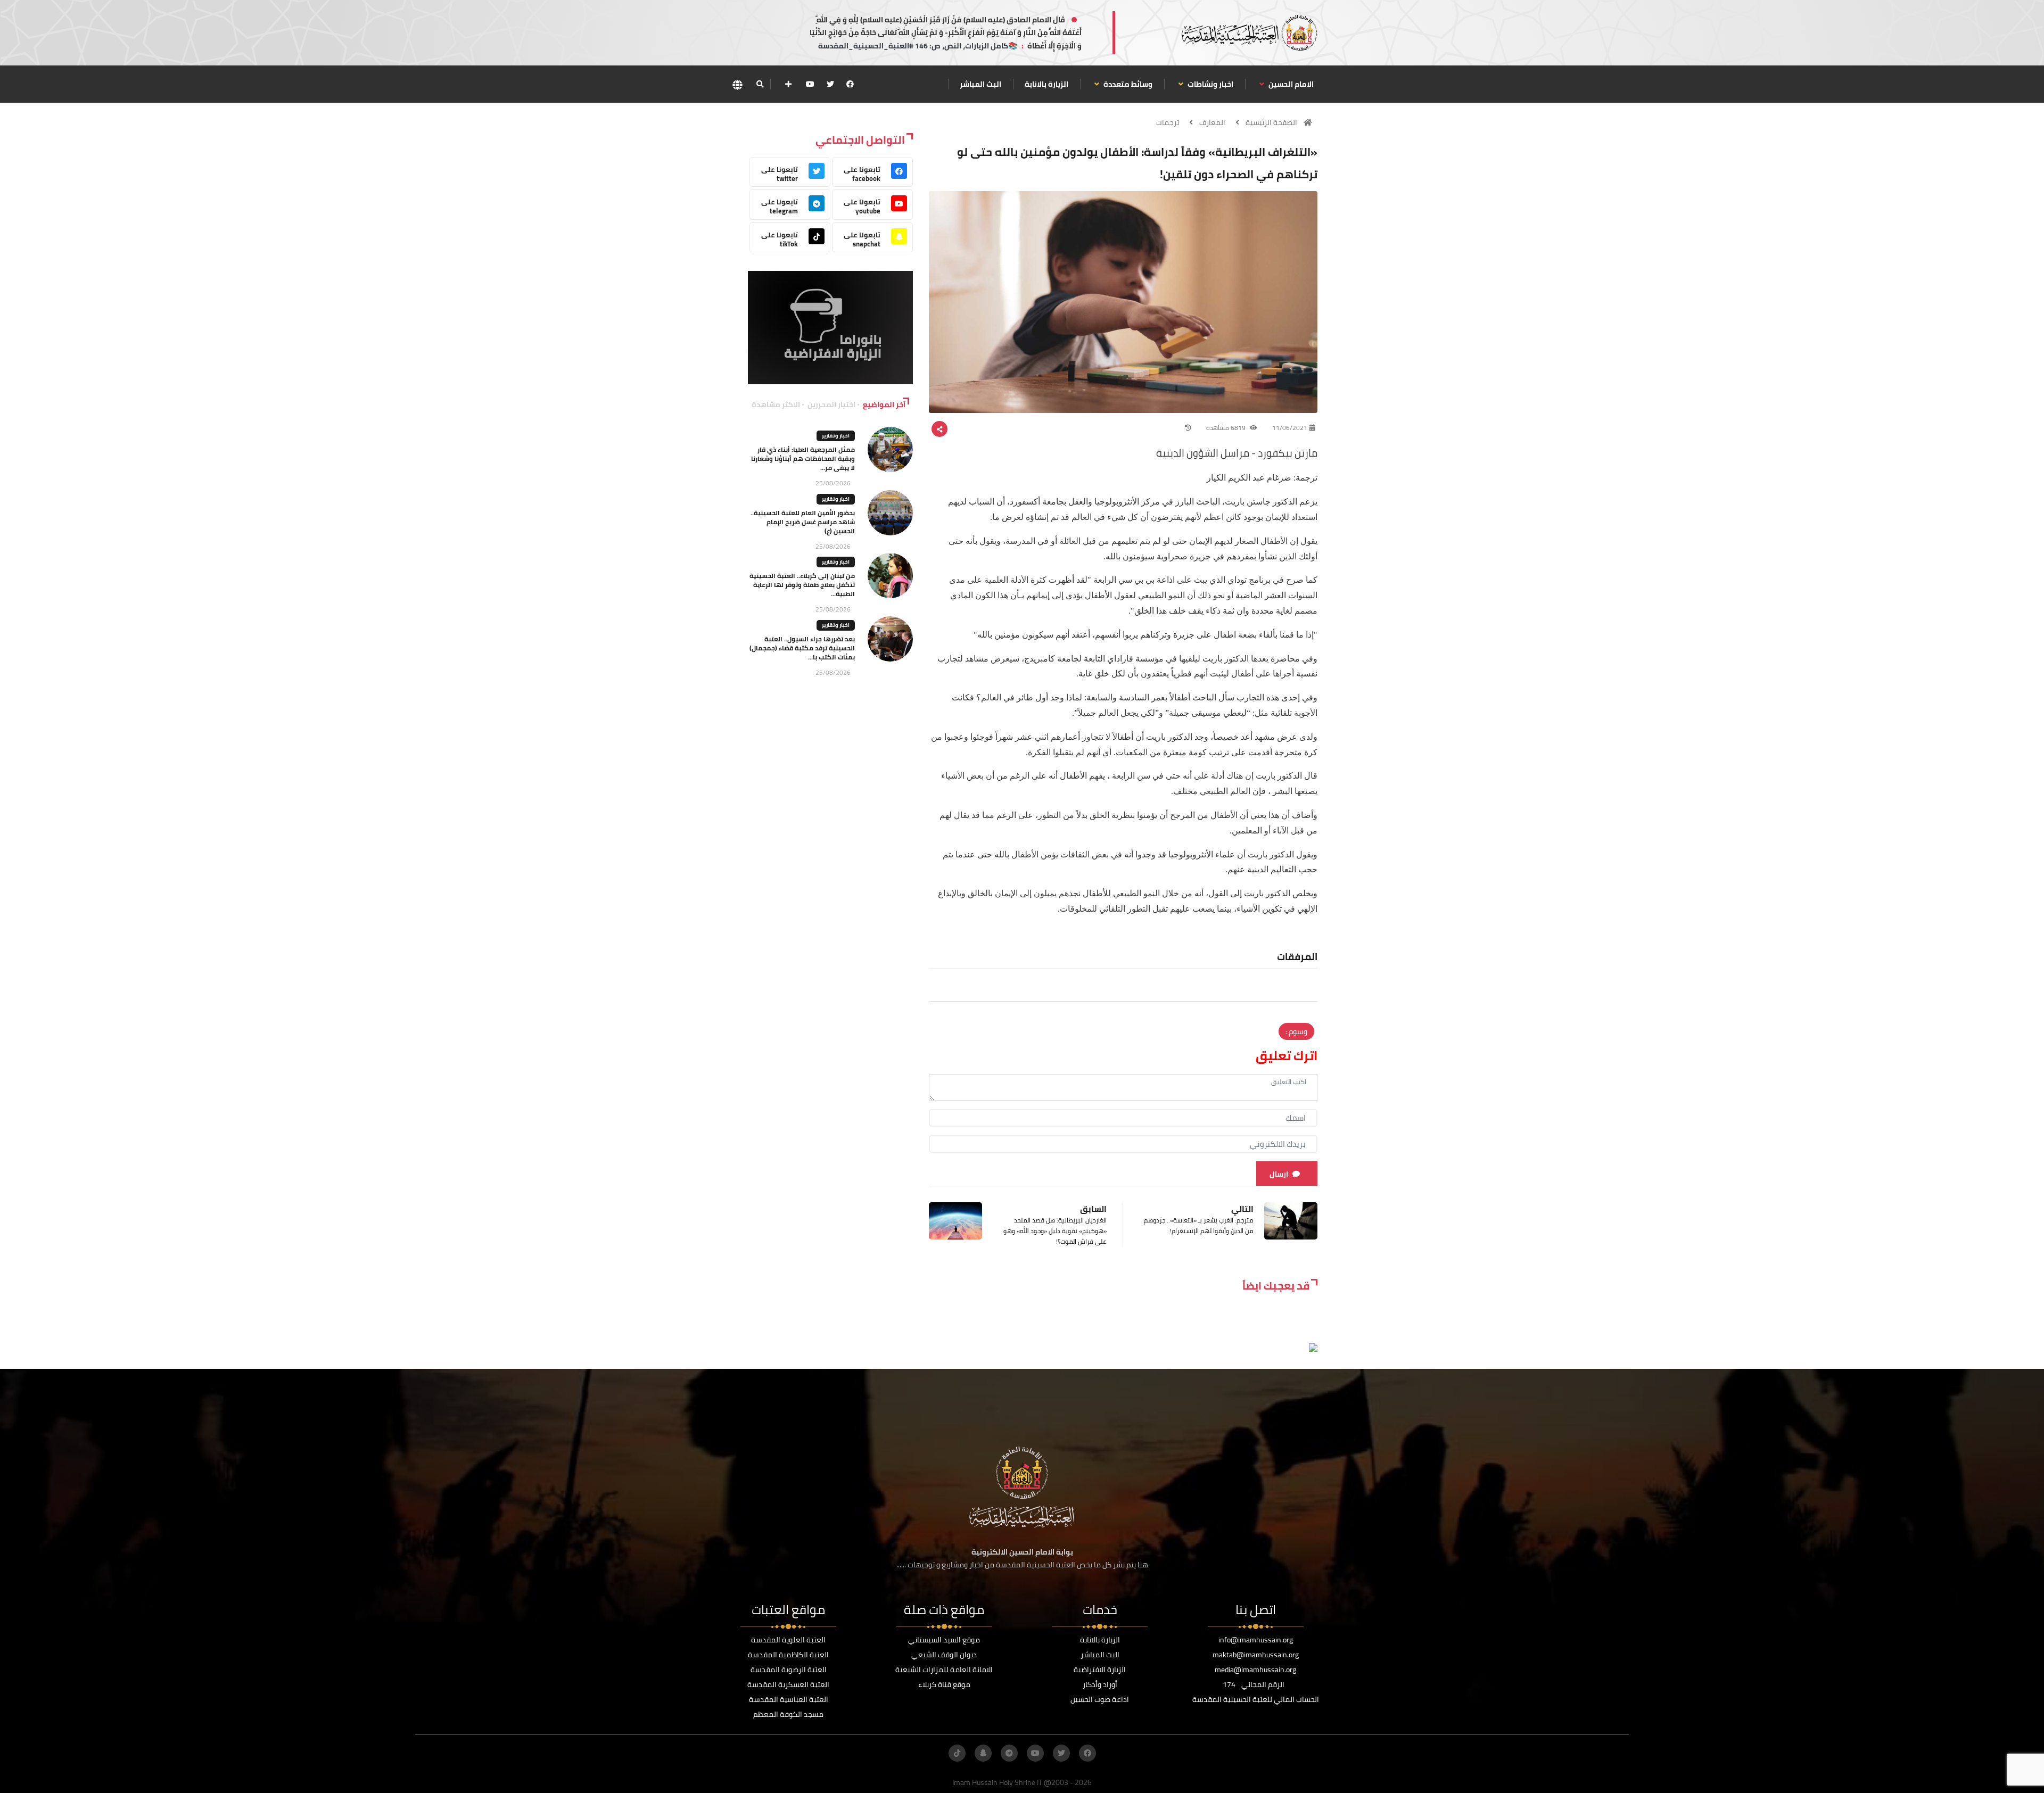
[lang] (737, 84)
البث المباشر (980, 84)
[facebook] (850, 84)
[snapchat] (983, 1753)
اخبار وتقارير (836, 436)
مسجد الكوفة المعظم (788, 1714)
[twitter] (830, 84)
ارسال (1279, 1174)
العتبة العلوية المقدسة (788, 1640)
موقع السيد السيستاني (944, 1640)
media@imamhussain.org (1255, 1670)
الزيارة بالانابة (1046, 84)
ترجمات (1168, 122)
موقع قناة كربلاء (944, 1684)
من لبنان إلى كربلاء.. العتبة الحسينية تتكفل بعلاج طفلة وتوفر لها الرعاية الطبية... (802, 585)
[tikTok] (957, 1753)
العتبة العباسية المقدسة (789, 1699)
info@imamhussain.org (1256, 1640)
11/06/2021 (1290, 428)
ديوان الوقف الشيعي (944, 1655)
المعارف (1212, 122)
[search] (760, 84)
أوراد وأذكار (1100, 1684)
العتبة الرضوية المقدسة (789, 1670)
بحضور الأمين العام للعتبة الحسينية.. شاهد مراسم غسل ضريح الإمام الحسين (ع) (803, 522)
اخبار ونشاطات (1210, 84)
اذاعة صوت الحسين (1100, 1699)
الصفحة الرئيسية (1271, 122)
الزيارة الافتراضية (1100, 1670)
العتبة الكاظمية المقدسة (788, 1655)
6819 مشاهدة (1227, 428)
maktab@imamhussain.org (1256, 1655)
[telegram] (1009, 1753)
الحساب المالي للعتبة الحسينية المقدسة (1256, 1699)
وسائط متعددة (1127, 84)
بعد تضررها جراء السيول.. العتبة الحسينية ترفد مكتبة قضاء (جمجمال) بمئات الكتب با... (802, 648)
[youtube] (810, 84)
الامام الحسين (1290, 84)
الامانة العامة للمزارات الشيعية (944, 1670)
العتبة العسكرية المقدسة (788, 1684)
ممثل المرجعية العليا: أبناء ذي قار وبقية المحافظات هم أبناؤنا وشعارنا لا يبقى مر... (803, 458)
